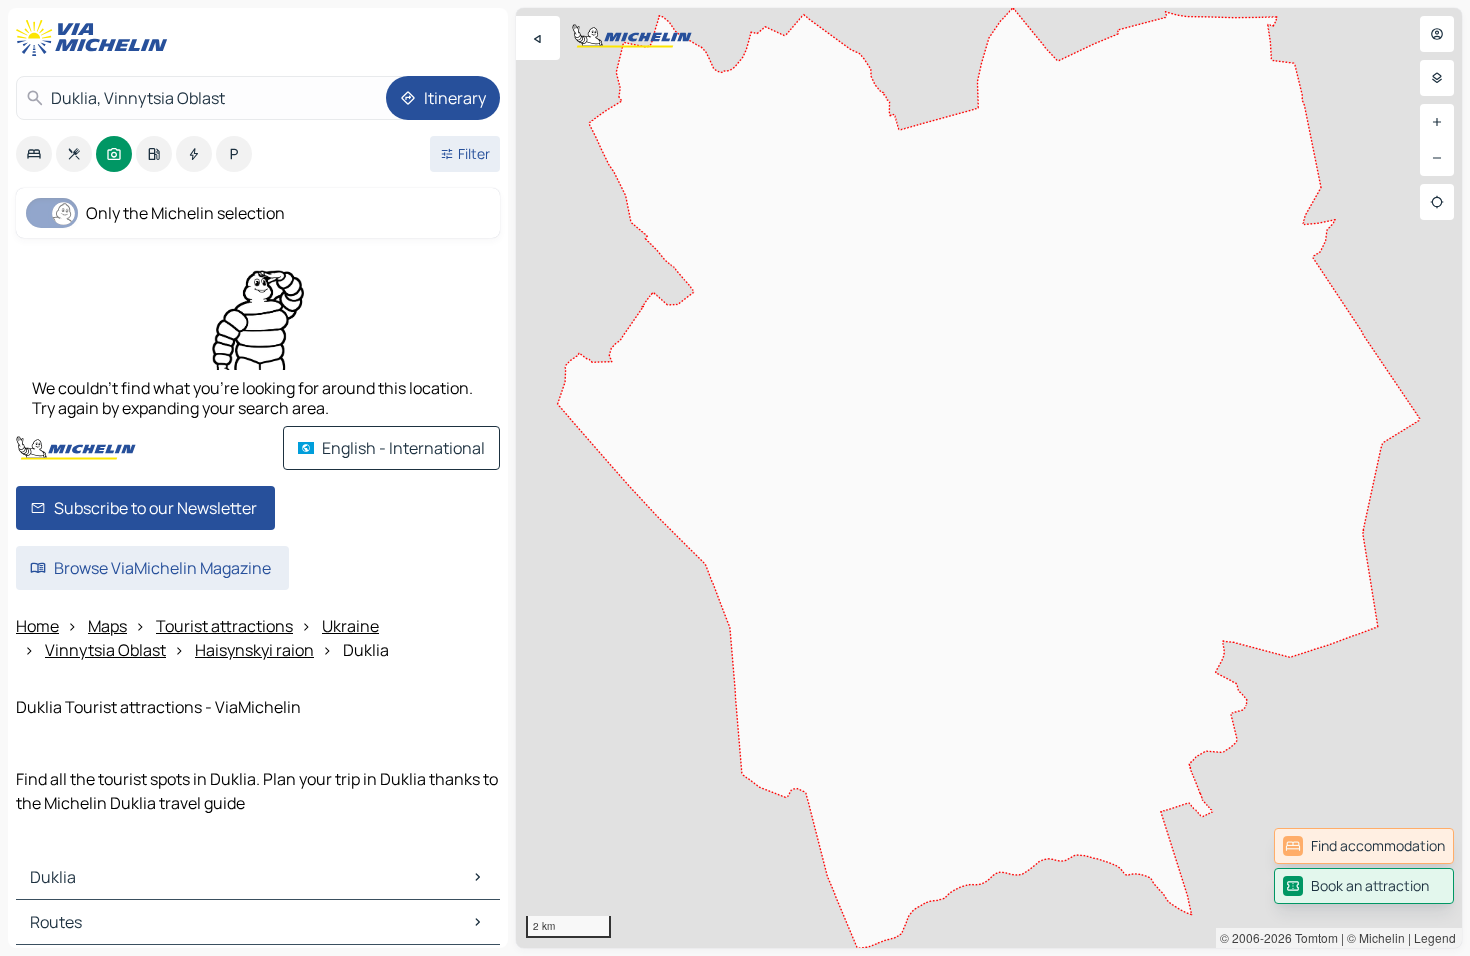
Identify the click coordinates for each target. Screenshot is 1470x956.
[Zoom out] (1437, 158)
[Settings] (1437, 78)
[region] (989, 478)
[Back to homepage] (96, 38)
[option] (34, 154)
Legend (1435, 937)
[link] (1364, 846)
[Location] (1437, 202)
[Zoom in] (1437, 122)
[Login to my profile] (1437, 34)
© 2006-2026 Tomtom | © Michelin (1312, 937)
